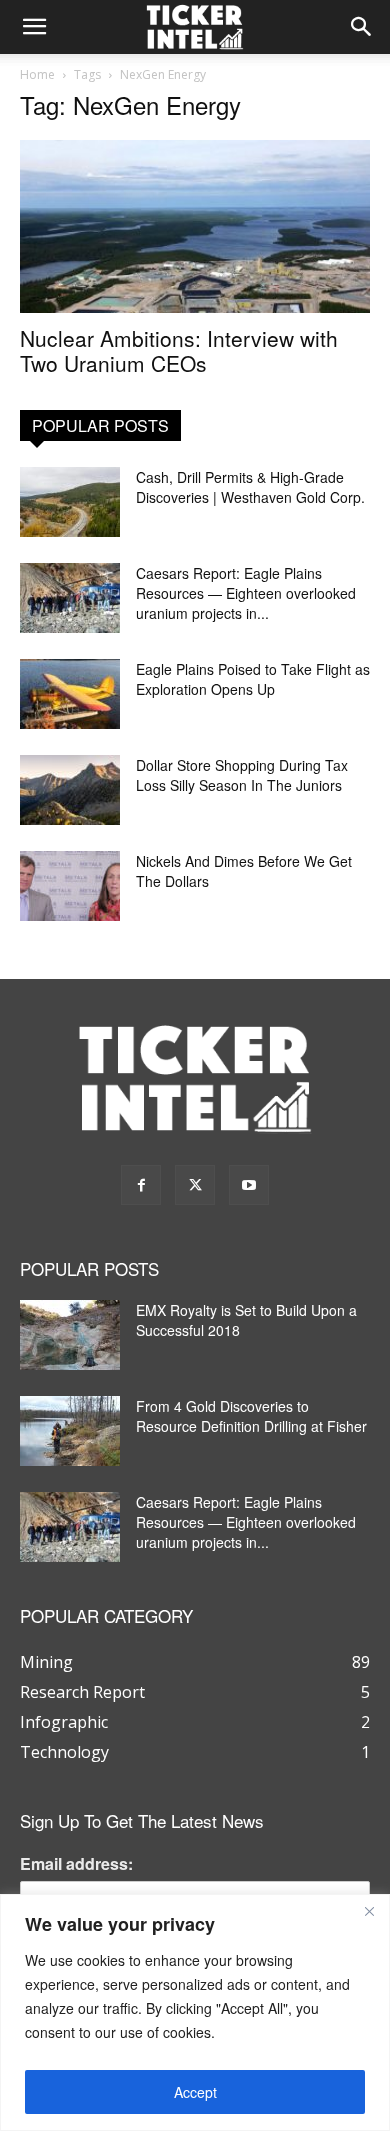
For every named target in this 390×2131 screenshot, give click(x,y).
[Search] (362, 27)
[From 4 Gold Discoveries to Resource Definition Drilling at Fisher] (70, 1431)
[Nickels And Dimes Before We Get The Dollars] (70, 886)
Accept (195, 2092)
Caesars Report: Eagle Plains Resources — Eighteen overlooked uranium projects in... (246, 593)
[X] (195, 1185)
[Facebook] (141, 1185)
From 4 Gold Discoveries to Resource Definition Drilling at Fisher (251, 1416)
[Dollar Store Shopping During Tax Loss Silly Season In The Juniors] (70, 790)
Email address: (76, 1863)
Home (37, 74)
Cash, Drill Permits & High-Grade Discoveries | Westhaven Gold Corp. (250, 487)
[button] (34, 27)
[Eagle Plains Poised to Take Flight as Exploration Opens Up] (70, 694)
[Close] (369, 1911)
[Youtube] (249, 1185)
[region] (195, 2012)
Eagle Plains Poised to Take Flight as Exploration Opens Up (253, 679)
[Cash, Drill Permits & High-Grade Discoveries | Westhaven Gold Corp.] (70, 502)
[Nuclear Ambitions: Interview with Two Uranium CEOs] (195, 226)
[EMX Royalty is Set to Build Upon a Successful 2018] (70, 1335)
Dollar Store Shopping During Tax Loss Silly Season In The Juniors (242, 775)
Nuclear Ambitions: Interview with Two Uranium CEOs (179, 350)
